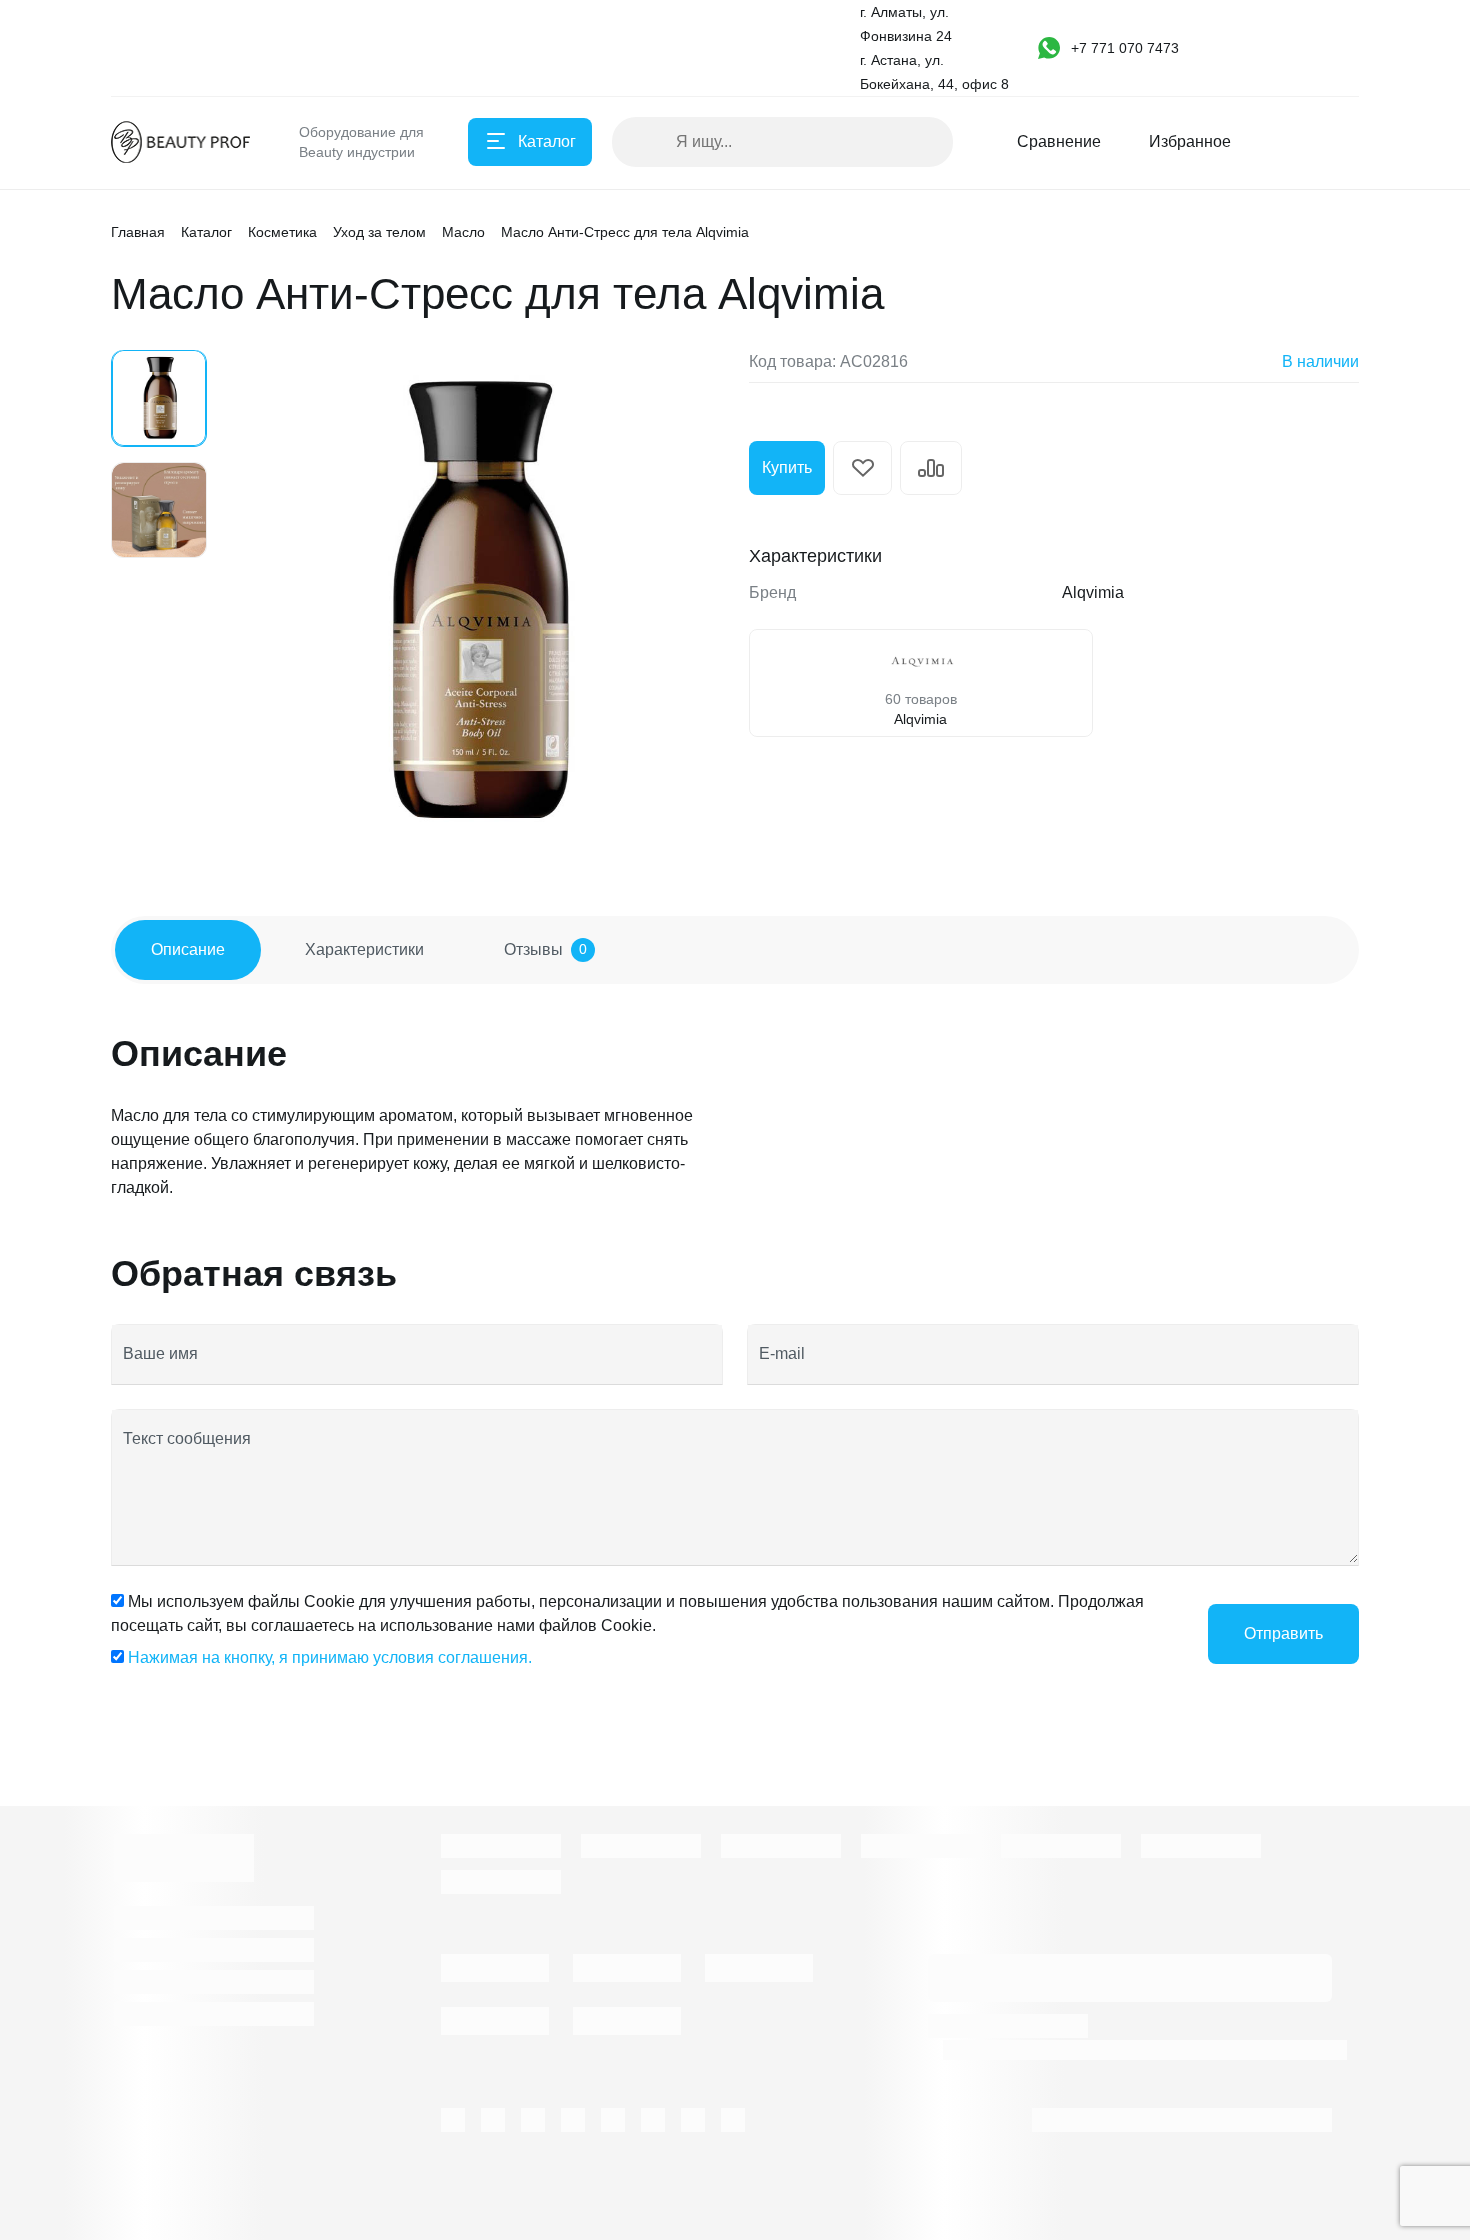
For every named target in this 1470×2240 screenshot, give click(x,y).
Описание (188, 949)
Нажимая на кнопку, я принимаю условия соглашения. (330, 1657)
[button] (1131, 48)
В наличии (1320, 361)
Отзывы (545, 949)
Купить (787, 467)
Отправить (1283, 1633)
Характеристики (364, 949)
